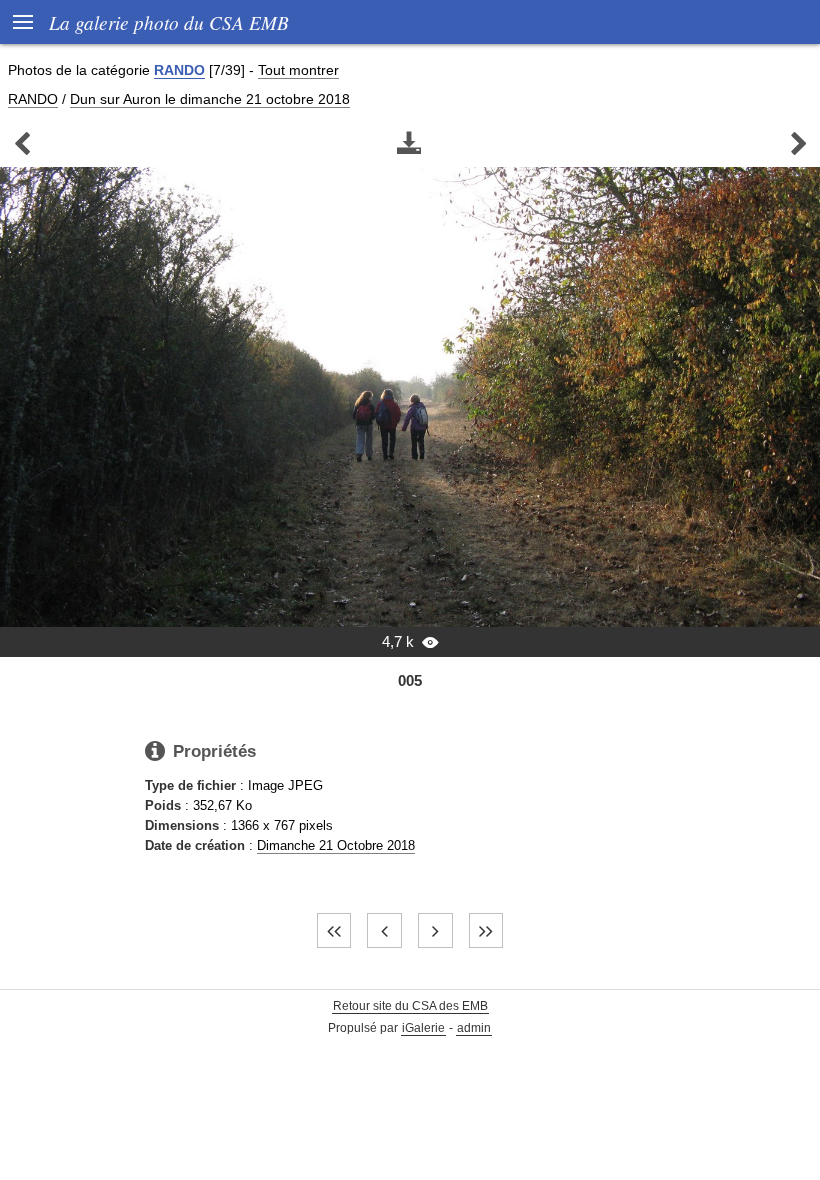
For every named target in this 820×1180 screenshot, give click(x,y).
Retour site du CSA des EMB (410, 1006)
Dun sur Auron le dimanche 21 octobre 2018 (210, 99)
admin (474, 1028)
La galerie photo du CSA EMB (169, 22)
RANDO (179, 70)
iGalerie (423, 1028)
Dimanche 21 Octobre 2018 (336, 845)
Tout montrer (298, 70)
